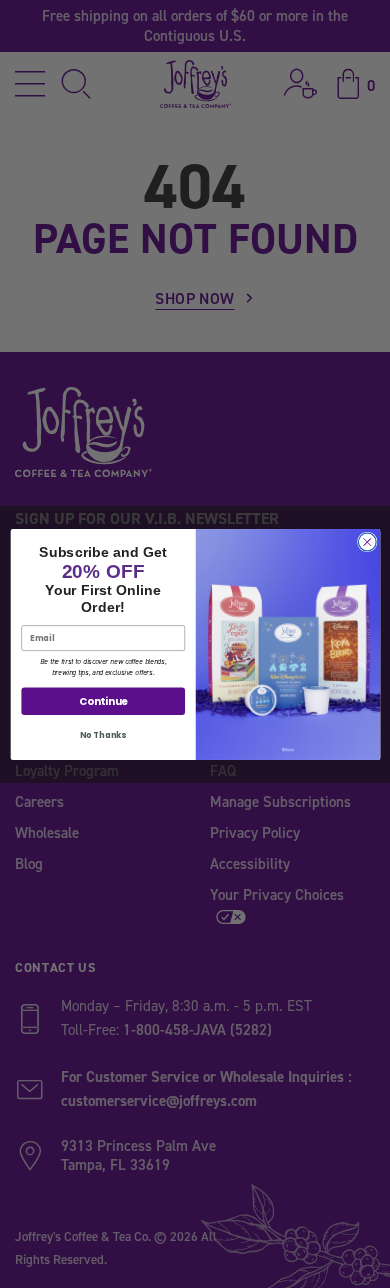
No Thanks (103, 734)
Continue (102, 701)
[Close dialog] (367, 542)
